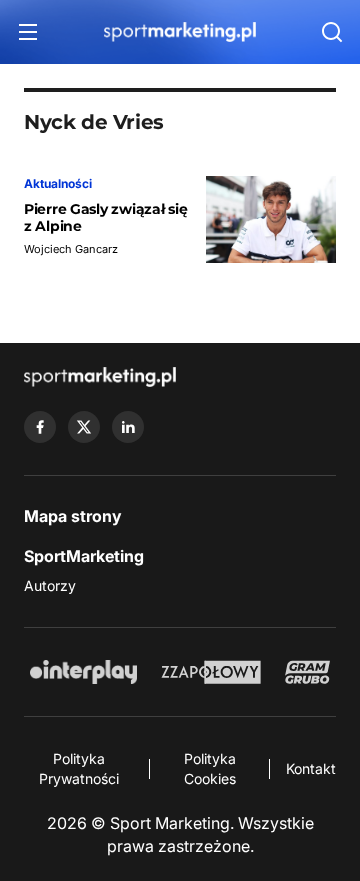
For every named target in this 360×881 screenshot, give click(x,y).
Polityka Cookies (210, 768)
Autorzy (50, 585)
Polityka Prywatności (79, 768)
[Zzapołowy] (211, 672)
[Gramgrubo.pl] (307, 672)
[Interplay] (83, 672)
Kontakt (311, 768)
